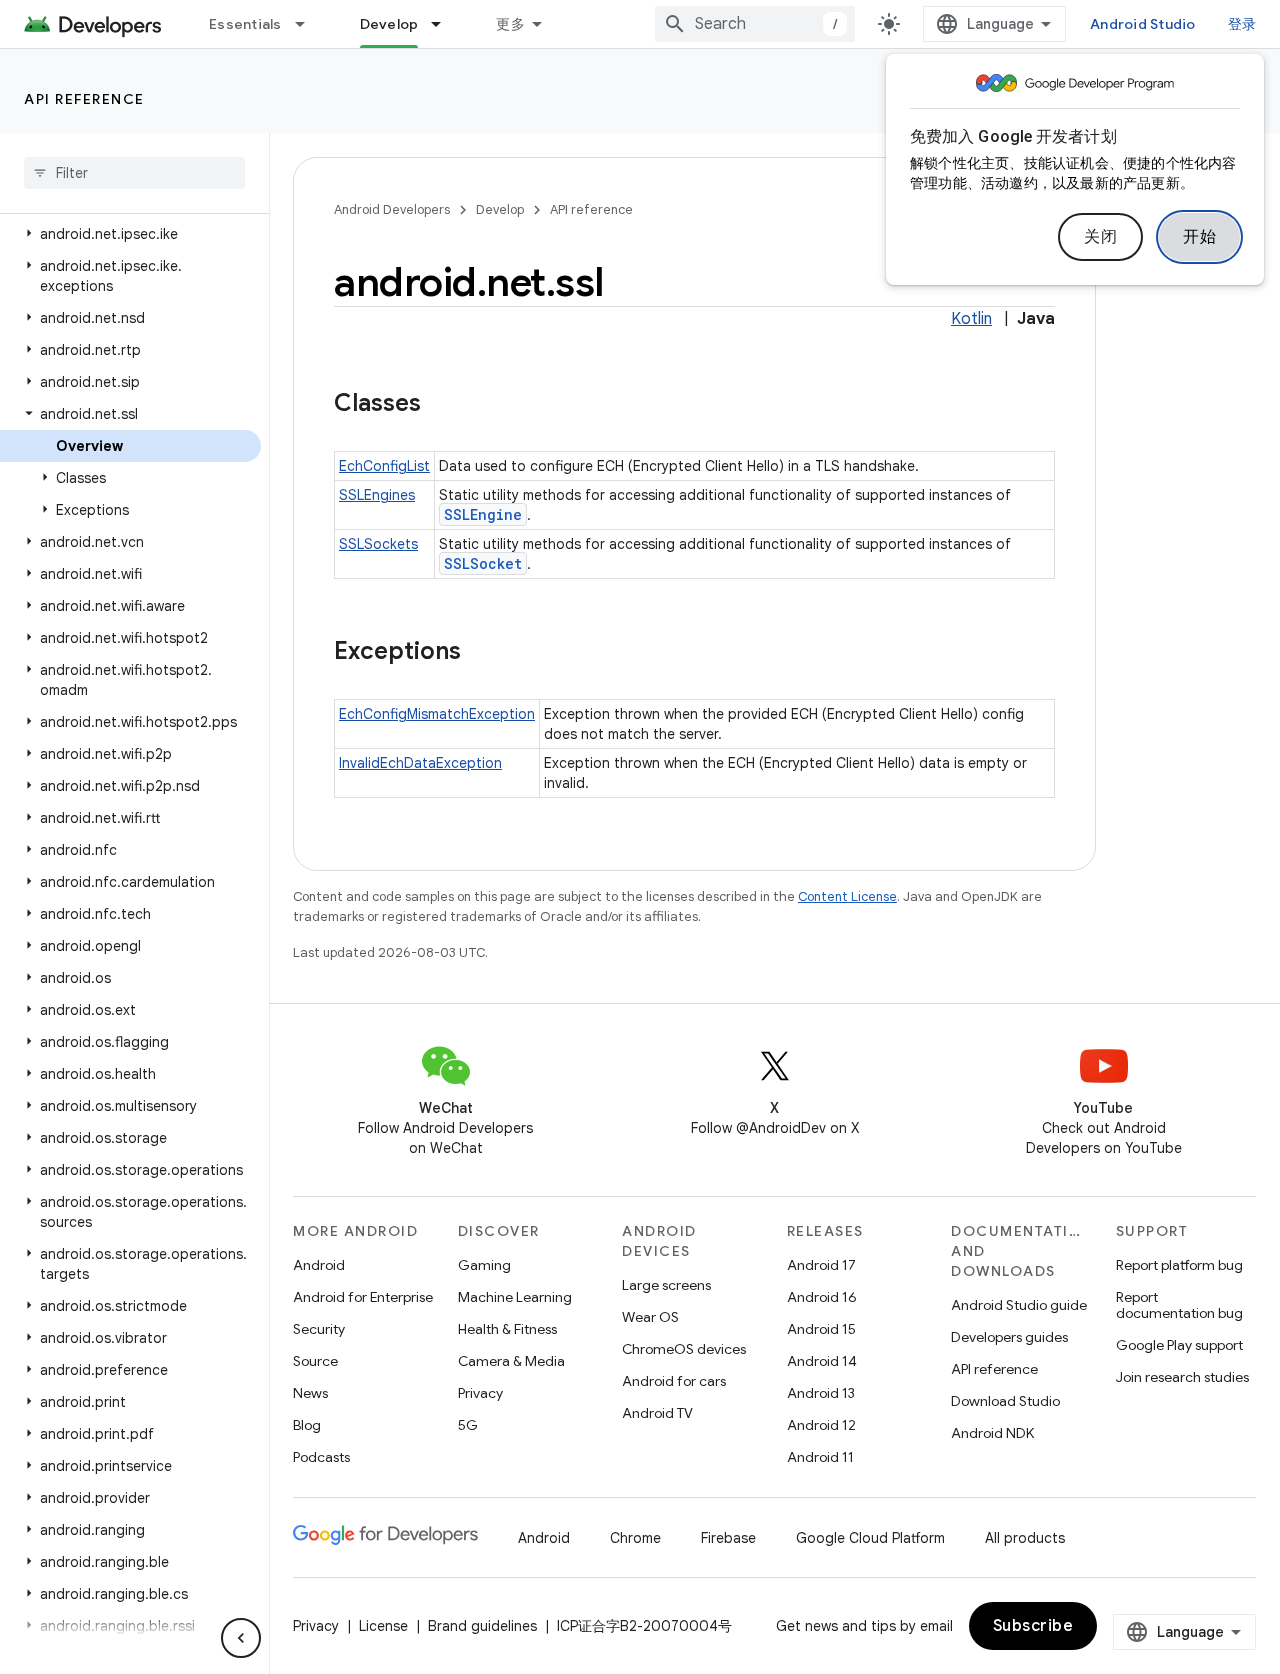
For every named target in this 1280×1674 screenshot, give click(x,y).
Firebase (728, 1538)
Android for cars (674, 1381)
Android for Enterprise (363, 1297)
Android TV (657, 1413)
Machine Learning (515, 1297)
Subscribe (1033, 1626)
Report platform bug (1179, 1265)
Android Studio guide (1019, 1305)
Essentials (245, 24)
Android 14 (822, 1361)
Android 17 (821, 1265)
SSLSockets (378, 544)
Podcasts (321, 1457)
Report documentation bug (1179, 1305)
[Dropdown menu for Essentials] (309, 24)
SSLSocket (483, 563)
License (383, 1626)
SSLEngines (377, 495)
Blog (307, 1425)
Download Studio (1005, 1401)
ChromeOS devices (684, 1349)
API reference (84, 99)
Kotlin (971, 319)
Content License (847, 896)
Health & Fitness (507, 1329)
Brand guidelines (482, 1626)
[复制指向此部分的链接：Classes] (441, 405)
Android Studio (1143, 24)
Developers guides (1009, 1337)
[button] (130, 234)
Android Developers (392, 209)
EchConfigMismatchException (437, 714)
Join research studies (1182, 1377)
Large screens (666, 1285)
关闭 (1100, 237)
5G (468, 1425)
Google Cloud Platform (870, 1538)
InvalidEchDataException (420, 763)
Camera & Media (511, 1361)
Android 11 (820, 1457)
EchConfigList (384, 466)
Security (319, 1329)
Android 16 (822, 1297)
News (310, 1393)
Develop (389, 24)
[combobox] (755, 24)
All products (1025, 1538)
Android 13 (821, 1393)
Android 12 (821, 1425)
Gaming (484, 1265)
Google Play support (1179, 1345)
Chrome (635, 1538)
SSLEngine (483, 514)
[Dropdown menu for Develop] (445, 24)
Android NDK (992, 1433)
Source (315, 1361)
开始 (1199, 237)
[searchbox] (134, 173)
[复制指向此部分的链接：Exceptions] (481, 653)
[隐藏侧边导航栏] (241, 1638)
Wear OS (650, 1317)
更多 (510, 24)
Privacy (480, 1393)
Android (319, 1265)
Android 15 (821, 1329)
